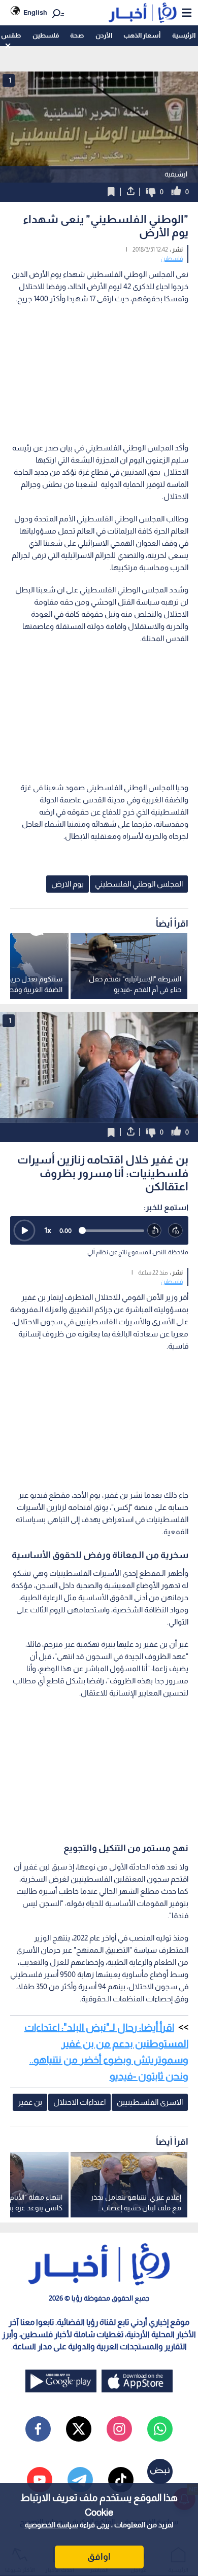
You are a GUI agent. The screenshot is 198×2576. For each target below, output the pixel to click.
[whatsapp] (160, 2429)
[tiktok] (121, 2480)
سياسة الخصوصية (52, 2525)
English (35, 12)
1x (48, 1230)
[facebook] (38, 2429)
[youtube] (40, 2480)
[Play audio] (24, 1230)
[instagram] (119, 2429)
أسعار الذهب (142, 35)
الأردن (104, 35)
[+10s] (176, 1231)
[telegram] (80, 2480)
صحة (77, 35)
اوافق (99, 2557)
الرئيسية (184, 35)
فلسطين (46, 35)
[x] (79, 2429)
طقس (11, 35)
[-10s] (155, 1231)
